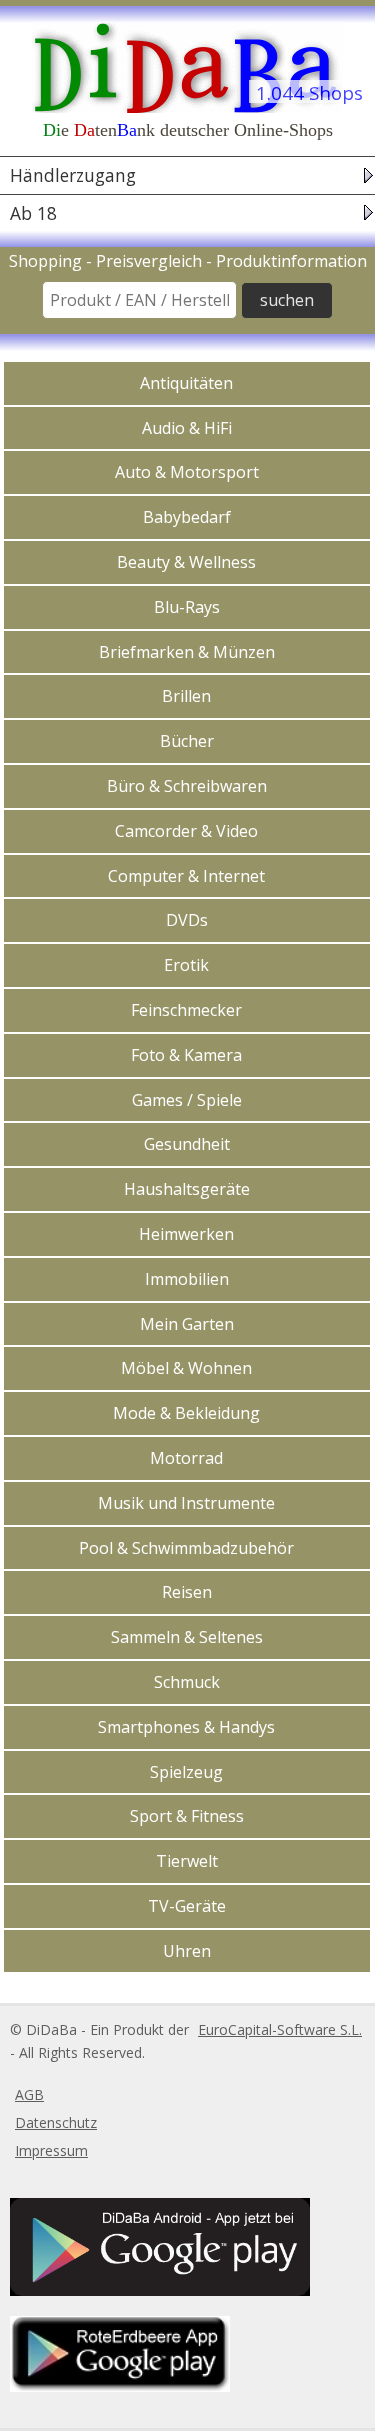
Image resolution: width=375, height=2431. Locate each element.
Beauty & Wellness (186, 562)
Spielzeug (186, 1772)
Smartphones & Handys (186, 1727)
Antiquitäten (186, 383)
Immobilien (187, 1279)
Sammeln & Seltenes (187, 1637)
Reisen (187, 1592)
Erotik (186, 965)
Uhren (187, 1951)
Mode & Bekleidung (186, 1413)
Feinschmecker (186, 1010)
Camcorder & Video (186, 831)
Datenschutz (56, 2122)
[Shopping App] (157, 2290)
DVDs (187, 920)
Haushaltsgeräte (187, 1189)
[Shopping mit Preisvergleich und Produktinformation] (187, 66)
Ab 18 (33, 213)
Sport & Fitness (187, 1816)
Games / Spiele (187, 1100)
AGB (29, 2094)
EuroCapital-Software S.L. (280, 2029)
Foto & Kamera (186, 1055)
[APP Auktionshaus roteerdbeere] (117, 2386)
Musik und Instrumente (186, 1503)
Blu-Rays (187, 607)
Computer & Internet (186, 876)
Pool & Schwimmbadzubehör (186, 1548)
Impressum (51, 2150)
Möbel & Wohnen (186, 1368)
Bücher (187, 741)
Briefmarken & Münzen (187, 652)
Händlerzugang (73, 175)
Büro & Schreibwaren (187, 786)
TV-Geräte (187, 1906)
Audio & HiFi (187, 428)
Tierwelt (187, 1861)
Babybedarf (187, 517)
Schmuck (187, 1682)
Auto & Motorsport (187, 472)
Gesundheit (187, 1144)
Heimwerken (186, 1234)
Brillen (186, 696)
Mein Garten (187, 1324)
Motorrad (186, 1458)
